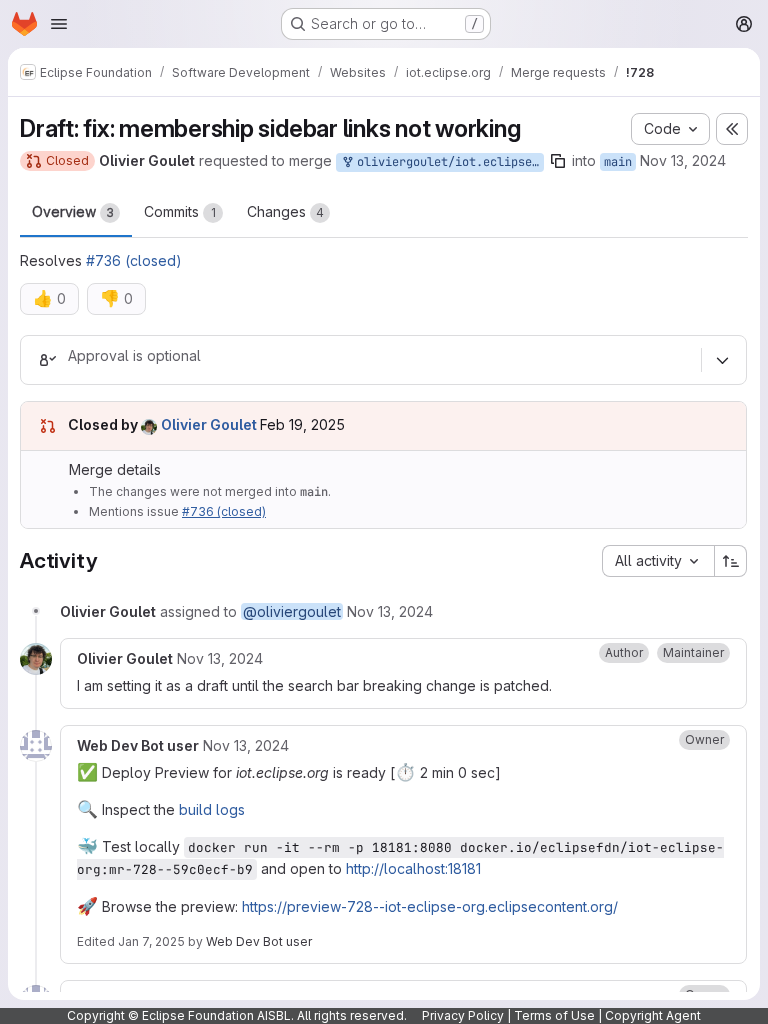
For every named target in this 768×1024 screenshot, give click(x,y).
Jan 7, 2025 (151, 941)
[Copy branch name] (558, 161)
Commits (180, 211)
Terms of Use (554, 1015)
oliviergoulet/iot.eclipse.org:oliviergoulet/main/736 (447, 162)
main (618, 162)
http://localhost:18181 (413, 868)
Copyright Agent (653, 1015)
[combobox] (658, 561)
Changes (285, 211)
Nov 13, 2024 (683, 160)
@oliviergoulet (292, 611)
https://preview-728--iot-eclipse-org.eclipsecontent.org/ (430, 906)
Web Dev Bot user (259, 941)
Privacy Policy (463, 1015)
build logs (212, 809)
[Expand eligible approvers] (722, 360)
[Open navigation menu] (59, 24)
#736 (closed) (134, 260)
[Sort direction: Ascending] (731, 561)
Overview (73, 211)
